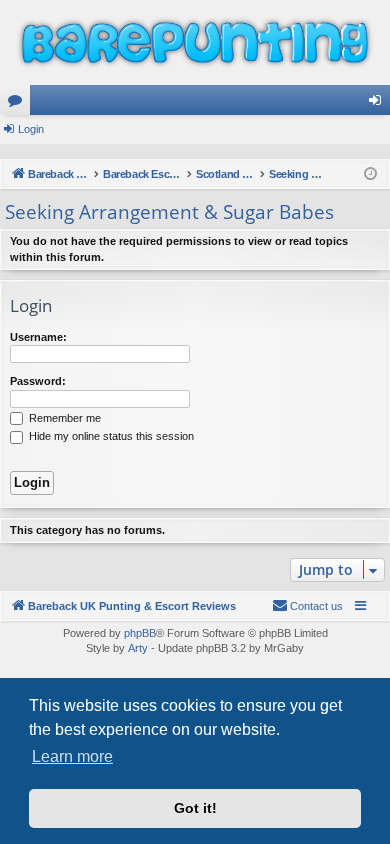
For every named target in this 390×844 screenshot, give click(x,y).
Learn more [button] (72, 756)
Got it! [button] (195, 808)
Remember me (63, 418)
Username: (38, 337)
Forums (19, 104)
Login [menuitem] (379, 104)
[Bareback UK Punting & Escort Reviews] (195, 42)
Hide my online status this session (110, 436)
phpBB (140, 633)
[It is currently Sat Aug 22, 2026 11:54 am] (370, 174)
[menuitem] (307, 606)
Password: (38, 381)
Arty (138, 648)
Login (31, 129)
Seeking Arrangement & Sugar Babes (169, 212)
